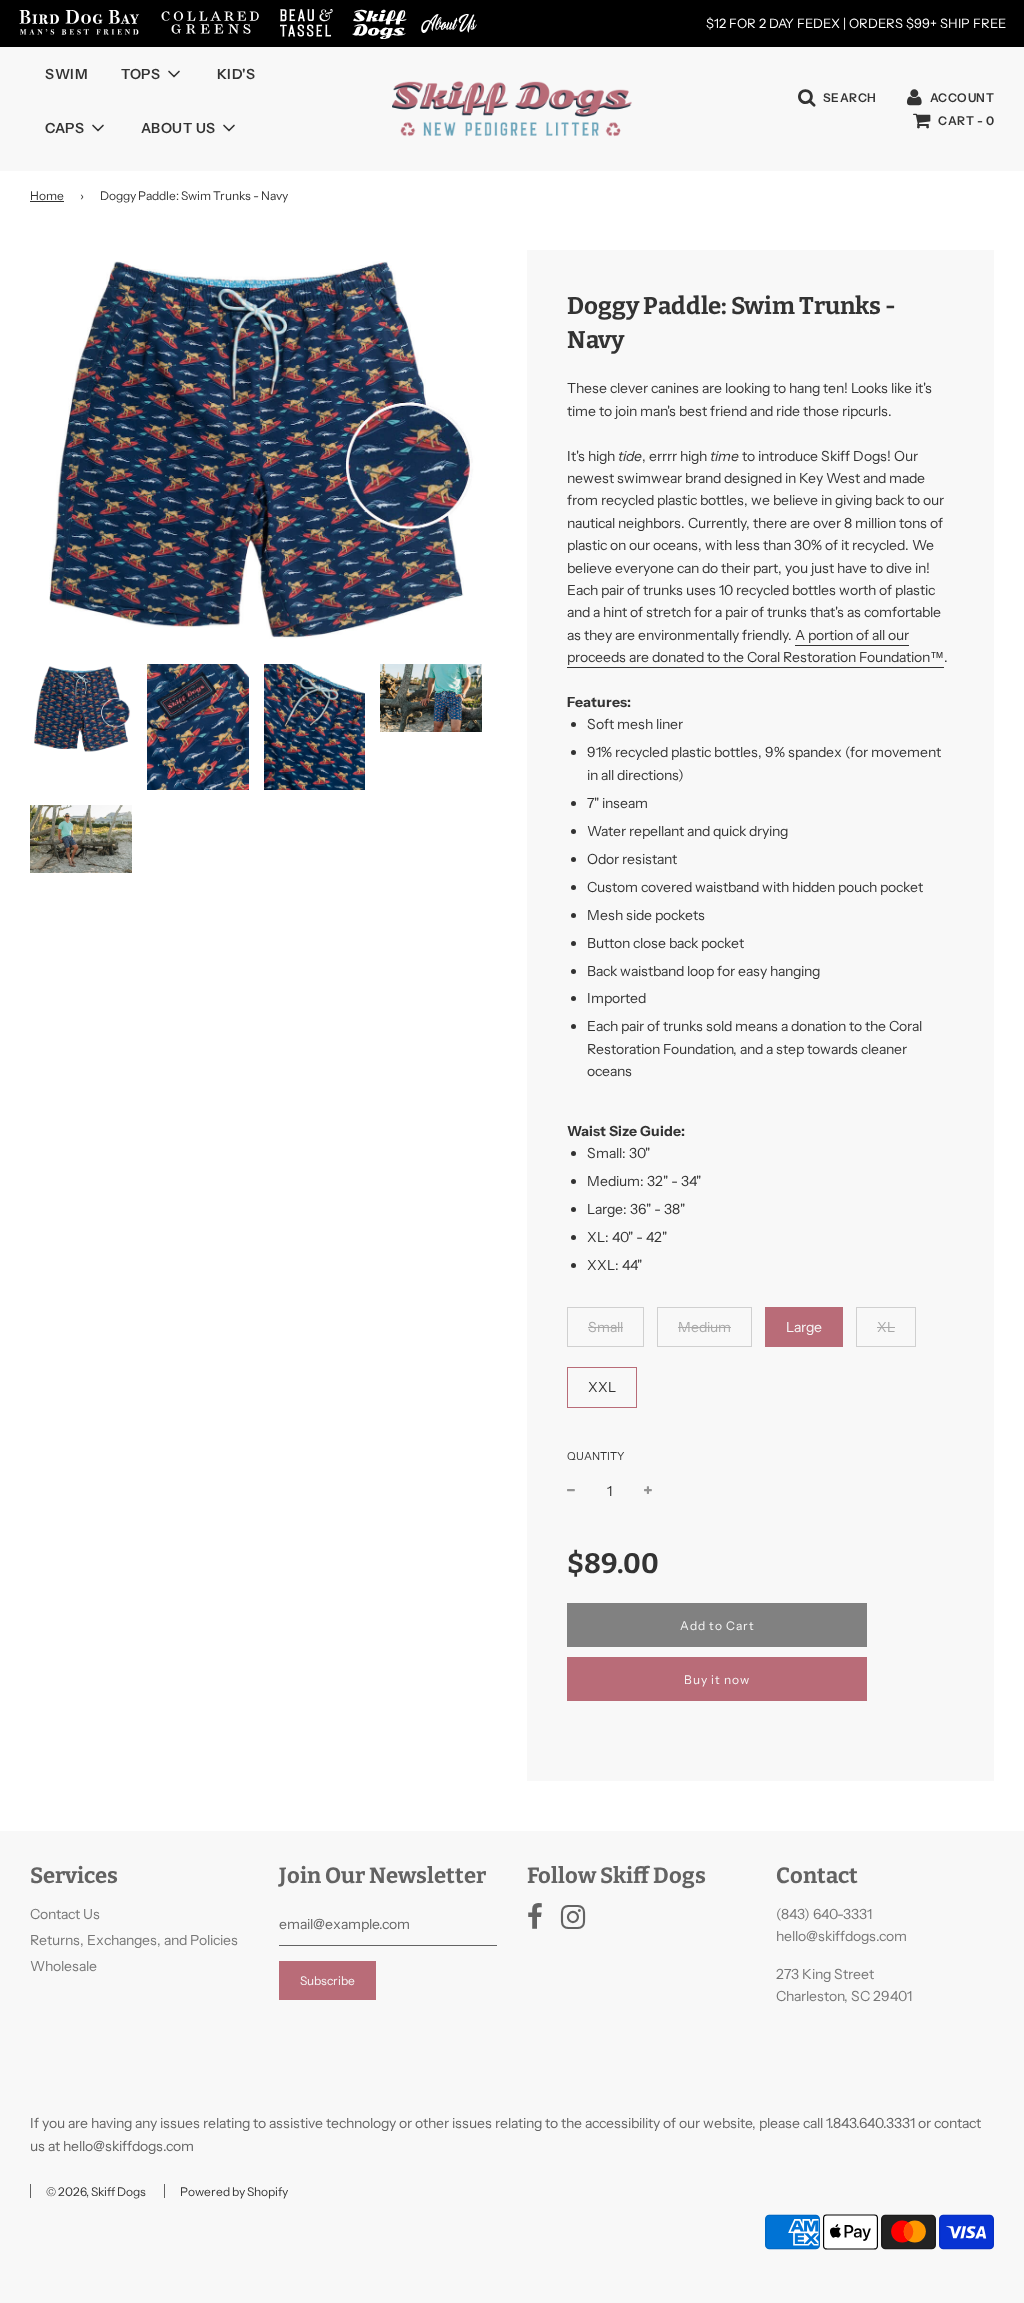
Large (804, 1327)
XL (886, 1327)
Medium (704, 1327)
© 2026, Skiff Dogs (96, 2191)
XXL (602, 1387)
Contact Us (65, 1914)
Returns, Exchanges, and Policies (134, 1940)
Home (47, 195)
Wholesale (63, 1966)
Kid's (236, 74)
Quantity (595, 1456)
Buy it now (717, 1679)
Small (605, 1327)
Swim (66, 74)
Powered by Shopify (234, 2191)
